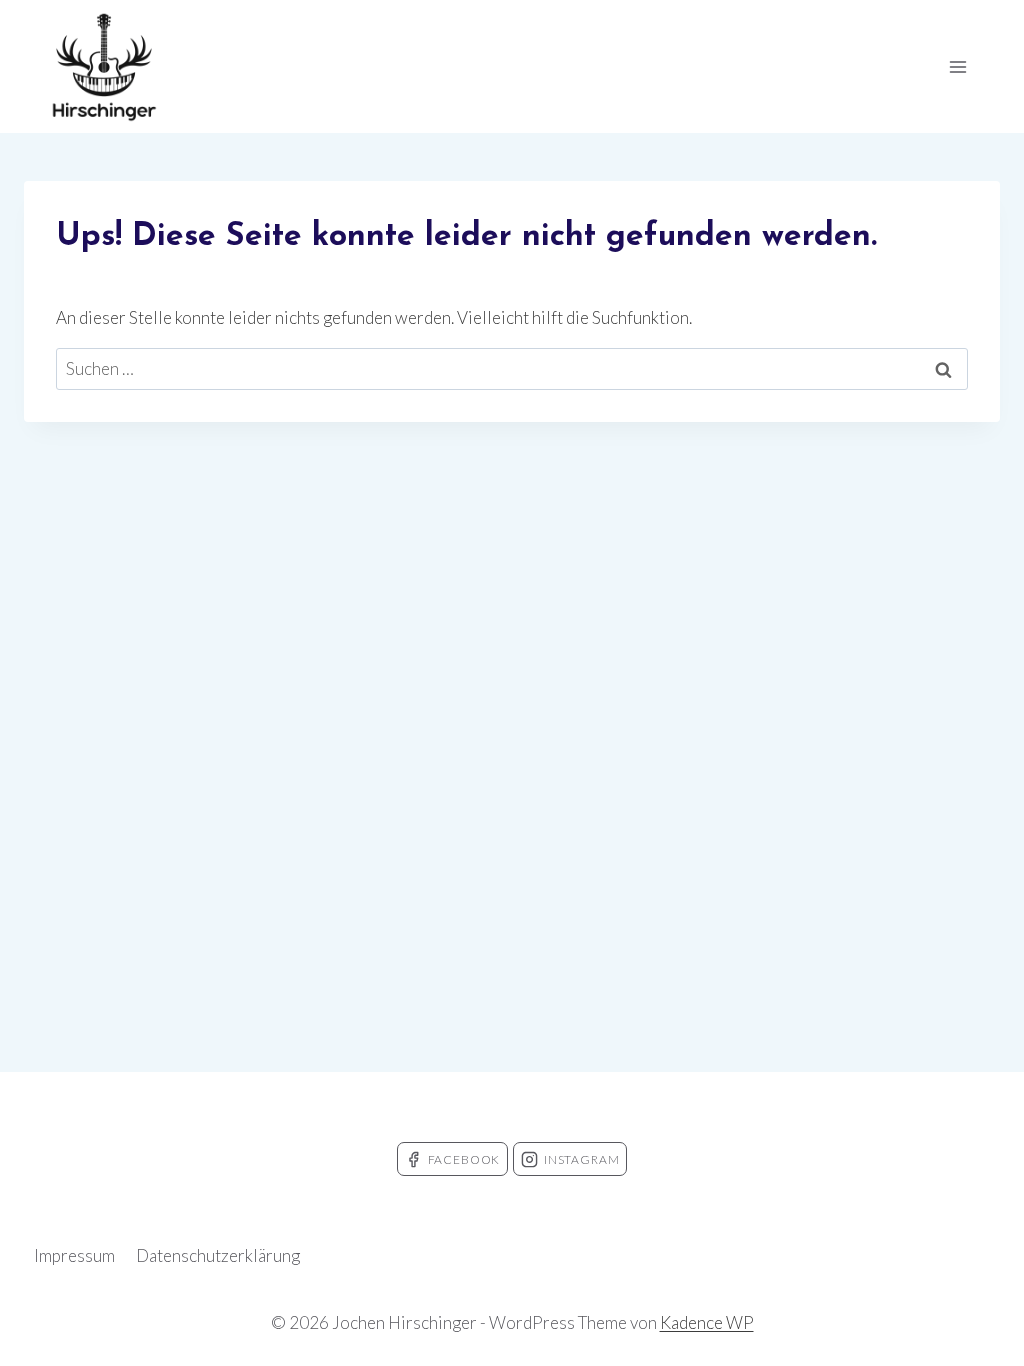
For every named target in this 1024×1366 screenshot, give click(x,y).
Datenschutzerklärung (218, 1255)
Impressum (74, 1255)
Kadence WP (707, 1322)
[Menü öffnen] (957, 66)
